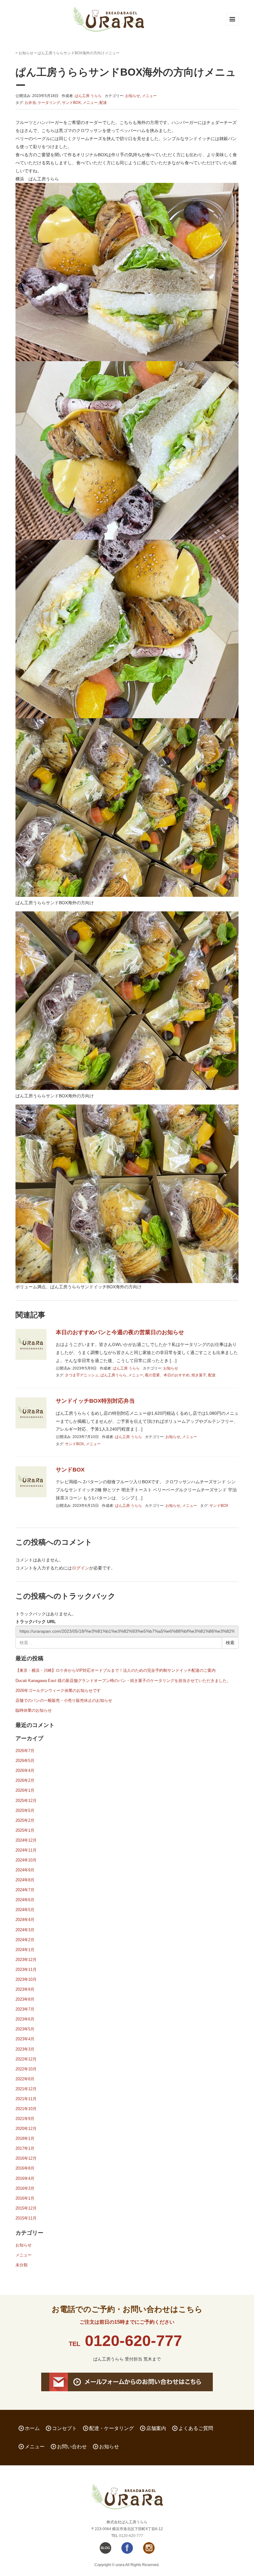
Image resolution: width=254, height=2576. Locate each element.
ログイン (81, 1568)
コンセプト (64, 2428)
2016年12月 (26, 2158)
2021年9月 (25, 2119)
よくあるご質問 (196, 2428)
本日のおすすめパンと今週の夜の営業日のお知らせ (120, 1332)
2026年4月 (25, 1770)
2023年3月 (25, 2049)
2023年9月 (25, 1989)
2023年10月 (26, 1979)
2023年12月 (26, 1960)
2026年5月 (25, 1761)
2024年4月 (25, 1920)
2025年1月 (25, 1830)
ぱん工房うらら (113, 1375)
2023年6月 (25, 2019)
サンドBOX (71, 103)
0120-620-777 (134, 2341)
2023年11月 (26, 1970)
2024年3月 (25, 1930)
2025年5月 (25, 1810)
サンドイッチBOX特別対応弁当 (95, 1401)
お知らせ (26, 53)
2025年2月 (25, 1820)
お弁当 (30, 103)
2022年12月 (26, 2059)
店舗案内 (156, 2428)
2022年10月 (26, 2069)
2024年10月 (26, 1860)
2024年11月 (26, 1850)
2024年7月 (25, 1890)
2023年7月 (25, 2009)
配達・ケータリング (112, 2428)
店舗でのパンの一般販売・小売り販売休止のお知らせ (64, 1700)
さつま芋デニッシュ (82, 1375)
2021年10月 (26, 2109)
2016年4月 (25, 2178)
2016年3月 (25, 2188)
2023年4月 (25, 2039)
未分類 (22, 2265)
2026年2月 (25, 1780)
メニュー (149, 96)
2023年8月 (25, 1999)
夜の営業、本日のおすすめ (167, 1375)
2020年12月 (26, 2129)
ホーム (32, 2428)
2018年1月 (25, 2138)
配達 (103, 103)
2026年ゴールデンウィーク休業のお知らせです (58, 1691)
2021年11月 (26, 2099)
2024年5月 (25, 1910)
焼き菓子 (199, 1375)
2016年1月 (25, 2198)
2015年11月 (26, 2218)
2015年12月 (26, 2208)
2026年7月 (25, 1751)
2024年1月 (25, 1950)
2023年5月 (25, 2029)
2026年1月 (25, 1790)
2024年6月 (25, 1900)
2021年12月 (26, 2089)
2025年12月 (26, 1801)
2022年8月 (25, 2079)
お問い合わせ (72, 2447)
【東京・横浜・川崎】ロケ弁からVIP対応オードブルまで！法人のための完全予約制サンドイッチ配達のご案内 (116, 1670)
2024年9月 (25, 1870)
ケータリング (49, 103)
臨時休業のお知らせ (34, 1710)
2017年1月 (25, 2148)
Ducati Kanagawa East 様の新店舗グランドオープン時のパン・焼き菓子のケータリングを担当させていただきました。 (123, 1681)
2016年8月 (25, 2168)
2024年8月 (25, 1880)
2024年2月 (25, 1940)
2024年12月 (26, 1840)
